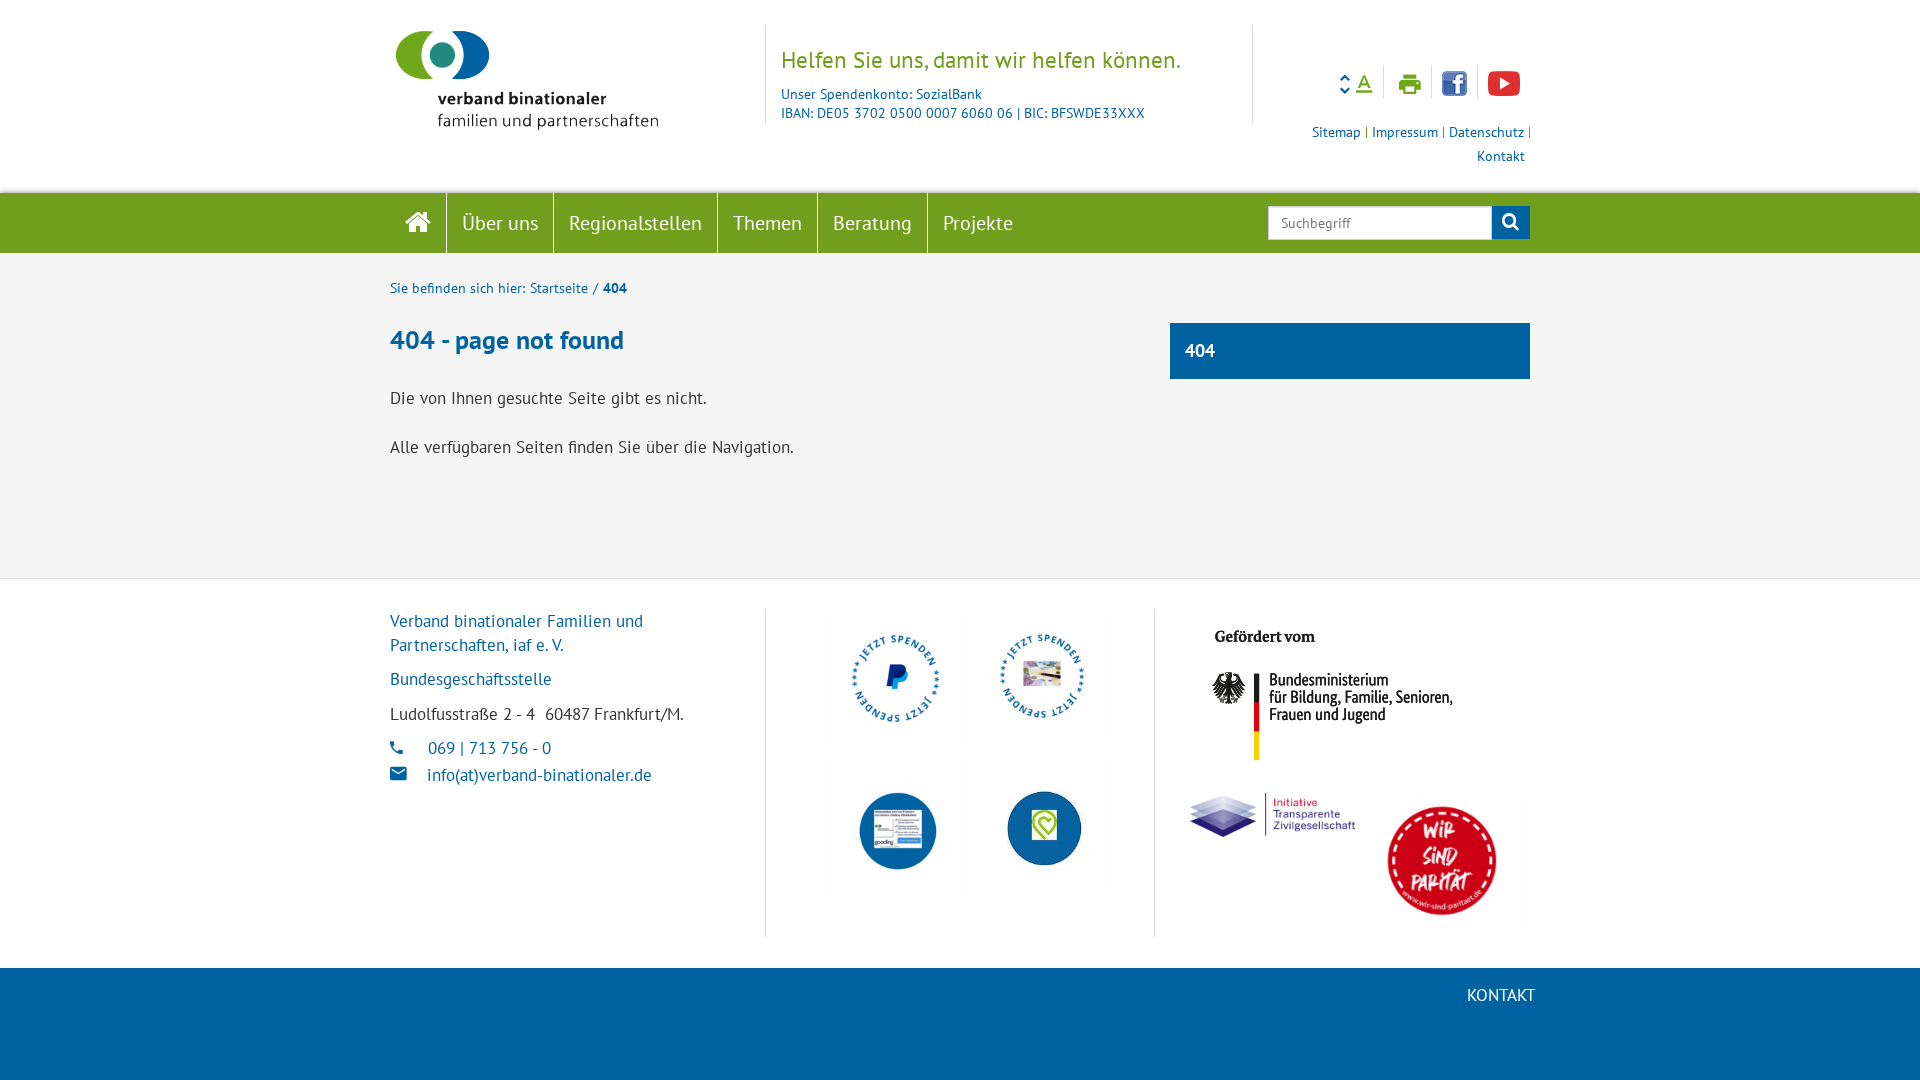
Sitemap (1336, 132)
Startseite (559, 287)
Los (1510, 223)
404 (615, 287)
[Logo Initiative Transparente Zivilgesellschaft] (1272, 815)
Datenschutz (1486, 132)
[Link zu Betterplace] (1042, 825)
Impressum (1405, 132)
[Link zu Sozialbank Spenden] (1042, 676)
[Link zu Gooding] (895, 827)
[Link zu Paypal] (895, 678)
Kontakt (1501, 156)
